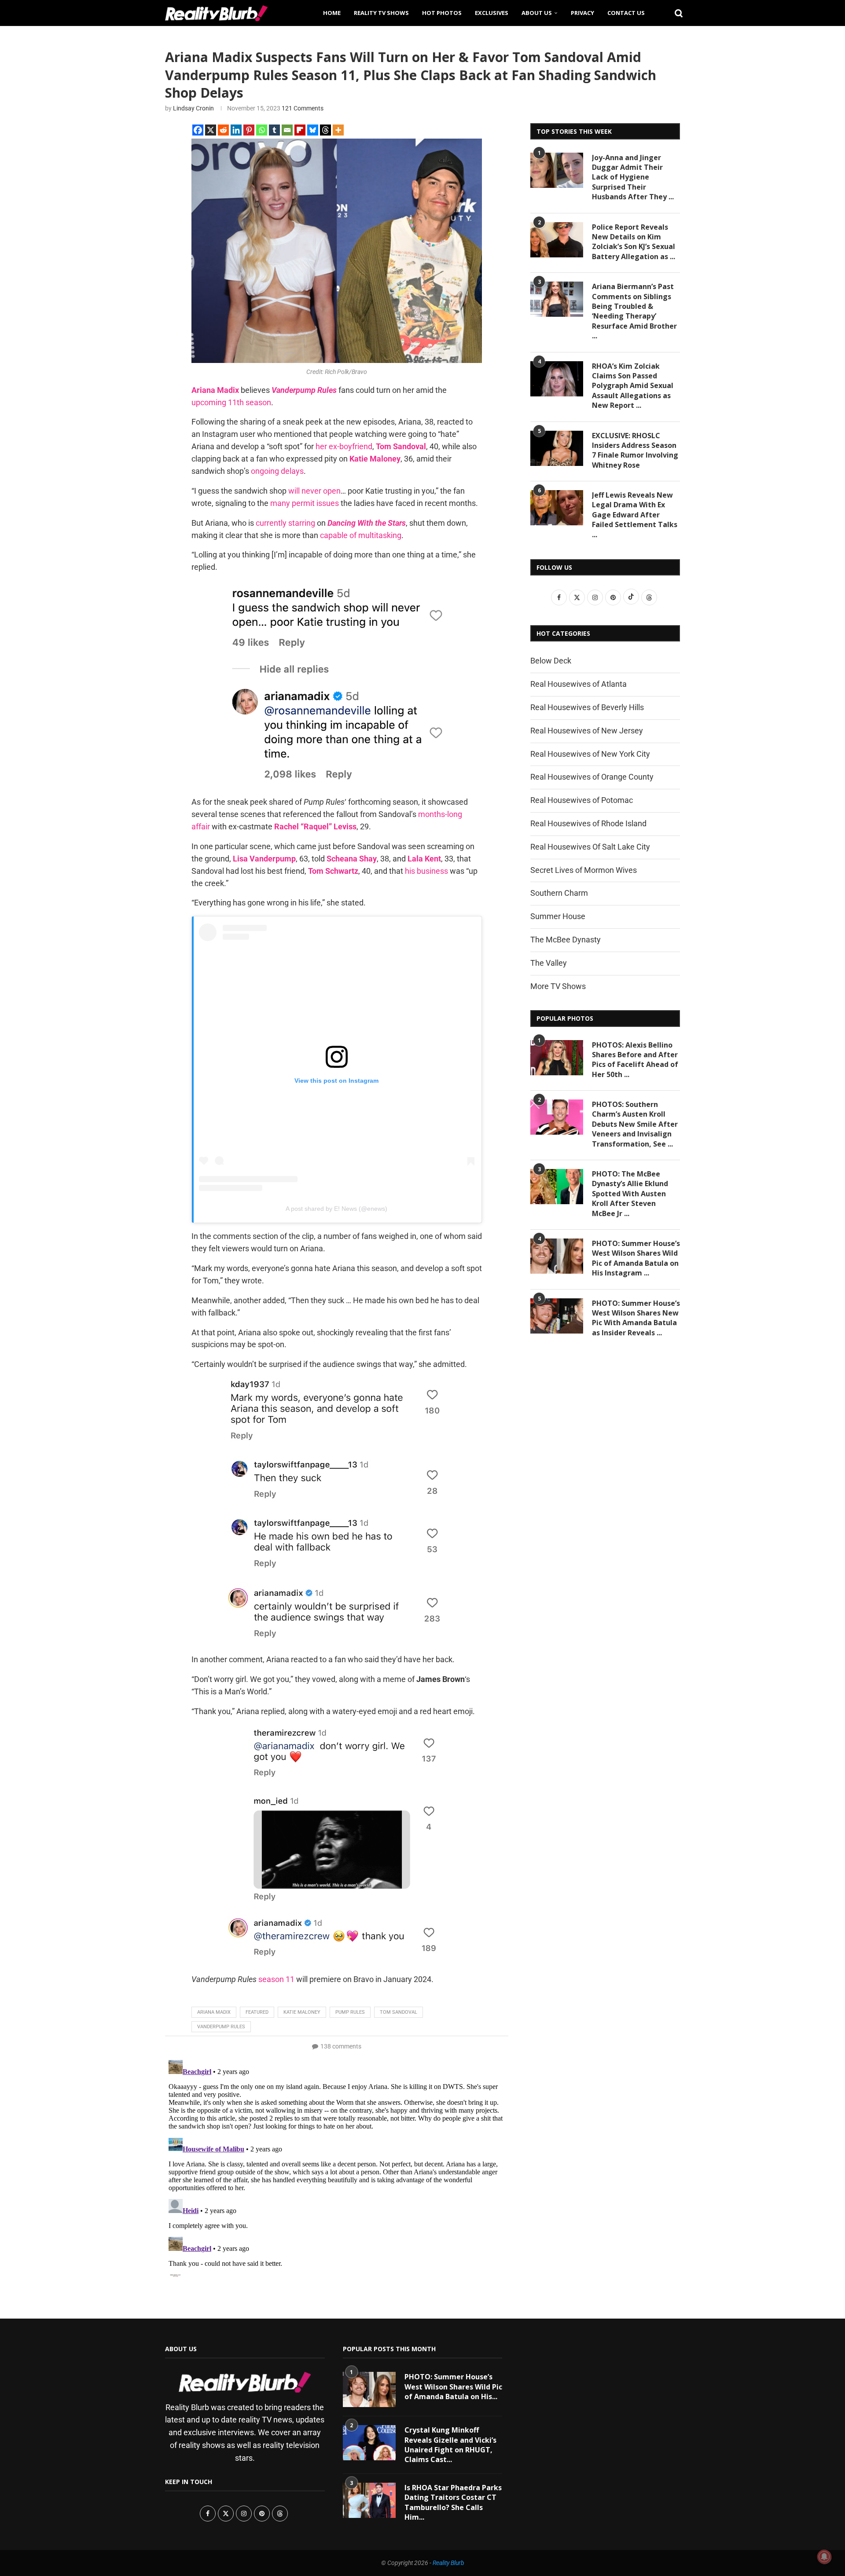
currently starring (285, 523)
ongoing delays (277, 471)
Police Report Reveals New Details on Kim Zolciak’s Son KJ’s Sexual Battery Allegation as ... (634, 242)
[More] (338, 130)
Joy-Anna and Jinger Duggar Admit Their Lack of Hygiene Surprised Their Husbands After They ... (633, 177)
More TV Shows (558, 986)
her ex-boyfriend (344, 446)
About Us (537, 13)
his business (426, 871)
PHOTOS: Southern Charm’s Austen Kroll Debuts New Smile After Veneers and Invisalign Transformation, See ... (635, 1124)
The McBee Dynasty (566, 940)
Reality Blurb (448, 2563)
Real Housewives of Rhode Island (588, 823)
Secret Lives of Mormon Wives (584, 870)
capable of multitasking (361, 535)
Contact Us (626, 13)
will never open (314, 491)
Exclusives (492, 13)
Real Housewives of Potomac (582, 800)
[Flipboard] (300, 130)
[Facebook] (198, 130)
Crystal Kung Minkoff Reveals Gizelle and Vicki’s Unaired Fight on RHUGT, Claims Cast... (450, 2445)
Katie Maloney (302, 2012)
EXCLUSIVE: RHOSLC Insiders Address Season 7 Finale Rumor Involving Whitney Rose (635, 450)
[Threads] (325, 130)
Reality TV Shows (381, 13)
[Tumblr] (274, 130)
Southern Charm (559, 893)
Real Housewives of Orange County (592, 777)
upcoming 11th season (231, 402)
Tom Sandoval (399, 2012)
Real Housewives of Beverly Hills (587, 707)
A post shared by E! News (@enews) (336, 1209)
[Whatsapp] (262, 130)
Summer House (558, 916)
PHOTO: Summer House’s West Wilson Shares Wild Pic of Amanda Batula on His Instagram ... (636, 1258)
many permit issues (305, 503)
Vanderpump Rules (221, 2027)
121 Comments (303, 108)
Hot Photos (442, 13)
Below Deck (551, 661)
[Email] (287, 130)
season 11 (276, 1979)
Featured (257, 2012)
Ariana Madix (214, 2012)
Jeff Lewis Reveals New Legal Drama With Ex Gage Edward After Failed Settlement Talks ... (635, 515)
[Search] (676, 13)
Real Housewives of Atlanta (579, 684)
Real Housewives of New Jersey (587, 731)
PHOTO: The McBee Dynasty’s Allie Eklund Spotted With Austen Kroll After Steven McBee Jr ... (630, 1194)
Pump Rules (350, 2012)
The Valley (549, 963)
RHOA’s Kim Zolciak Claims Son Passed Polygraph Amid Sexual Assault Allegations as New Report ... (633, 386)
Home (332, 13)
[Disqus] (337, 2166)
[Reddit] (223, 130)
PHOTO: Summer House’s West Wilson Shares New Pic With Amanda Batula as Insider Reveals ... (636, 1318)
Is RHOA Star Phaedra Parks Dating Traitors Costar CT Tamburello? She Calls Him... (453, 2502)
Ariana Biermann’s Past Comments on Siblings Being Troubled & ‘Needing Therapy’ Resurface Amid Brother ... (634, 311)
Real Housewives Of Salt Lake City (590, 847)
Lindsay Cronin (193, 108)
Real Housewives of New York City (590, 754)
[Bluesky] (313, 130)
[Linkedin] (236, 130)
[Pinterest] (249, 130)
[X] (211, 130)
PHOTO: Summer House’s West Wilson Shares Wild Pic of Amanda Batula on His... (453, 2387)
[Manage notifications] (824, 2557)
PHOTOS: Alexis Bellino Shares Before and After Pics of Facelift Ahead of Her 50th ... (635, 1060)
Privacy (582, 13)
